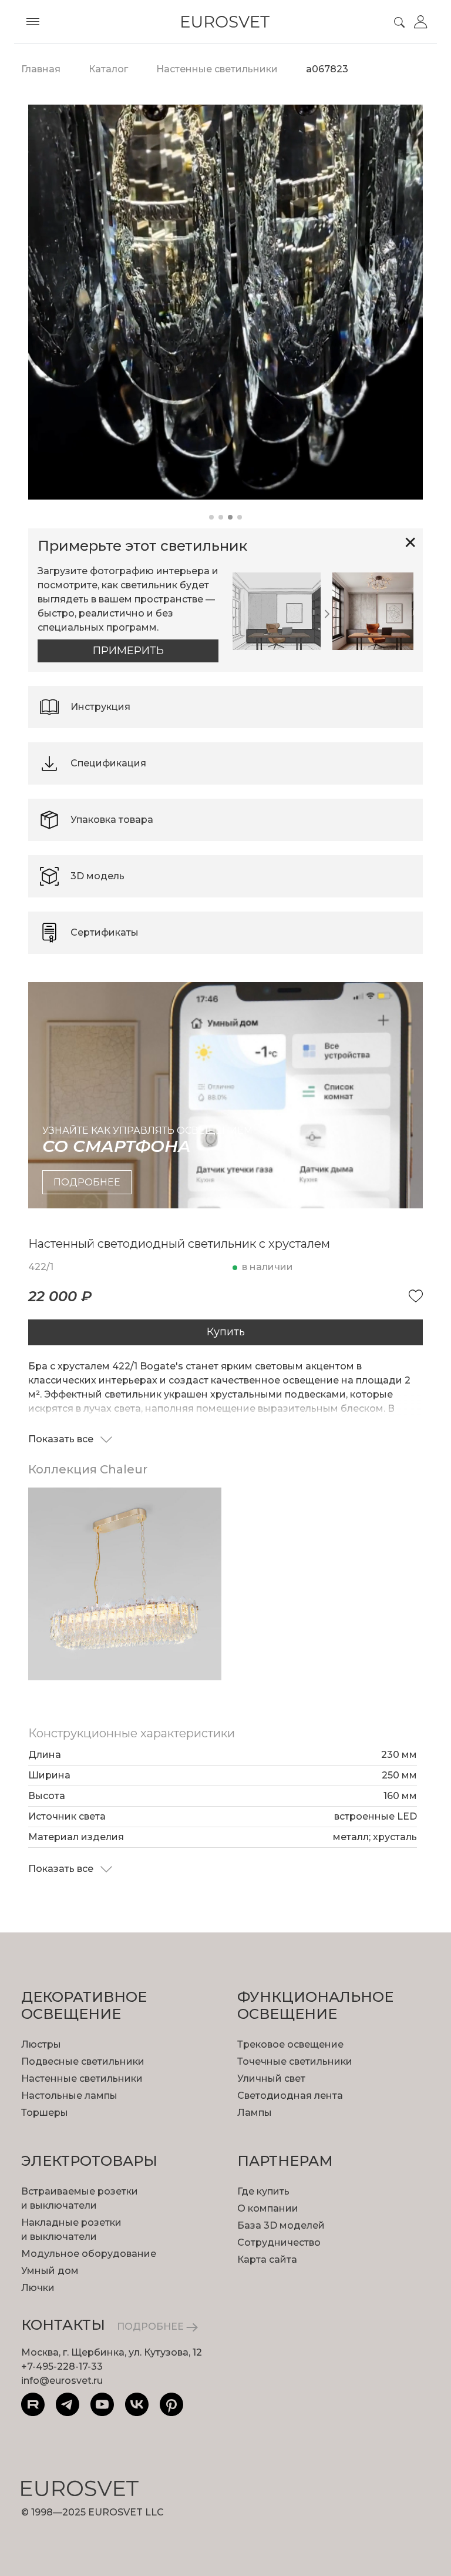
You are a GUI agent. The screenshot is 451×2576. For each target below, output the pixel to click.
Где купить (263, 2191)
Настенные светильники (82, 2078)
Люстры (41, 2044)
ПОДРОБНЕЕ (152, 2327)
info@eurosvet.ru (62, 2381)
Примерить (128, 651)
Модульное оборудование (89, 2254)
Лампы (255, 2113)
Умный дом (50, 2271)
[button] (211, 517)
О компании (268, 2208)
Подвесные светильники (83, 2061)
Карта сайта (267, 2260)
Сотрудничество (279, 2242)
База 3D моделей (281, 2225)
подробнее (87, 1182)
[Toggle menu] (33, 22)
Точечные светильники (295, 2061)
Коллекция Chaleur (88, 1469)
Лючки (38, 2288)
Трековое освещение (290, 2044)
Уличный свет (271, 2078)
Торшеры (45, 2113)
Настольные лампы (69, 2096)
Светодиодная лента (290, 2096)
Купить (226, 1332)
